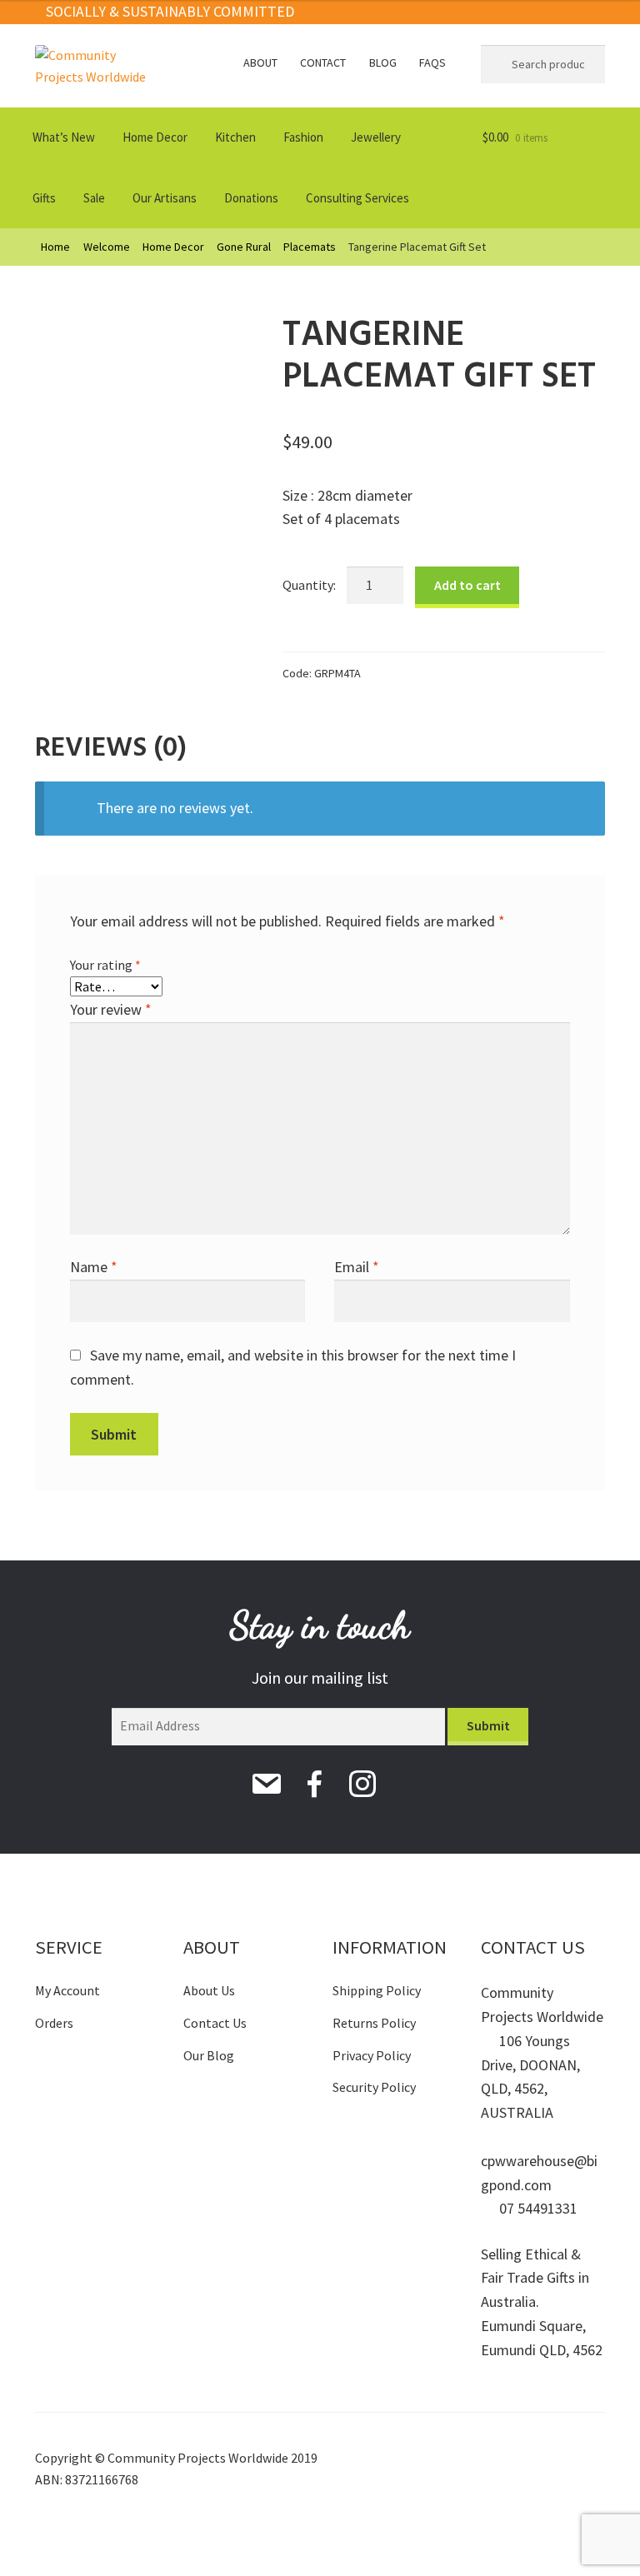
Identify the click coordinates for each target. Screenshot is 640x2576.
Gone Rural (244, 247)
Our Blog (209, 2055)
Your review (111, 1009)
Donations (251, 198)
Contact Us (215, 2023)
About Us (209, 1990)
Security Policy (374, 2087)
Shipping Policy (377, 1990)
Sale (94, 198)
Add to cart (467, 585)
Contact (323, 62)
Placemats (310, 247)
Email (357, 1267)
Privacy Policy (372, 2055)
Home (55, 247)
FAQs (432, 62)
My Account (67, 1990)
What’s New (64, 137)
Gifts (44, 198)
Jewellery (376, 137)
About (260, 62)
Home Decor (155, 137)
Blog (383, 62)
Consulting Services (357, 198)
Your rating (105, 965)
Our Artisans (165, 198)
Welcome (107, 247)
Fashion (303, 137)
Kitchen (235, 137)
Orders (54, 2023)
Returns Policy (374, 2023)
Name (94, 1267)
